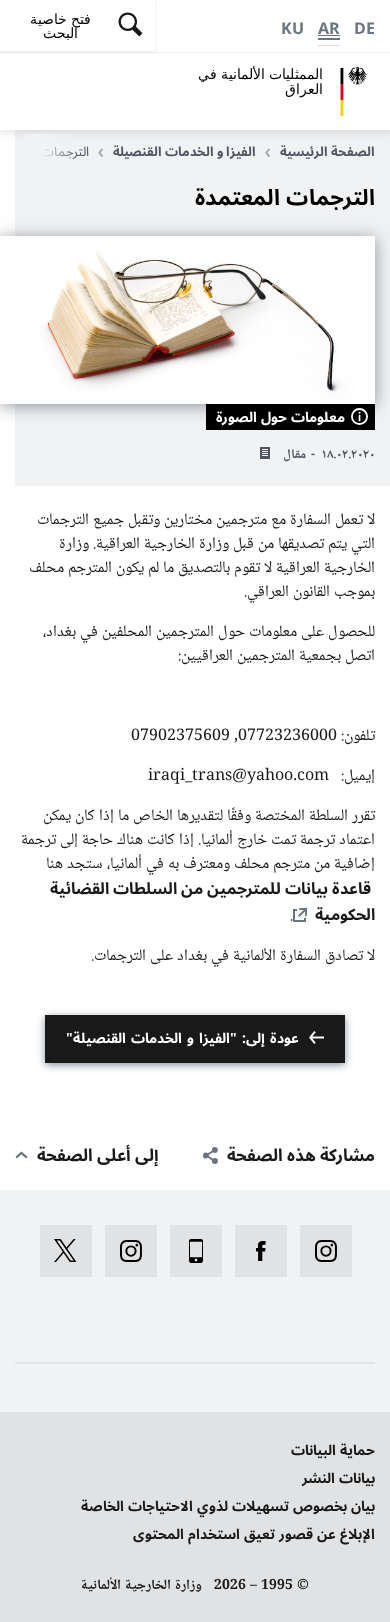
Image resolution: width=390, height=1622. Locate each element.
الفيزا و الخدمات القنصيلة (184, 152)
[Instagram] (319, 1251)
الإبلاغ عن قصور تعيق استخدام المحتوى (254, 1534)
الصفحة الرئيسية (327, 152)
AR (329, 29)
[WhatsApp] (189, 1251)
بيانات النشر (338, 1478)
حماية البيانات (333, 1450)
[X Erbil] (59, 1251)
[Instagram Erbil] (124, 1251)
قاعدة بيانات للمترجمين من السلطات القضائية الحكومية (212, 902)
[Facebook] (254, 1251)
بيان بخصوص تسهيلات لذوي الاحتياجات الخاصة (228, 1506)
